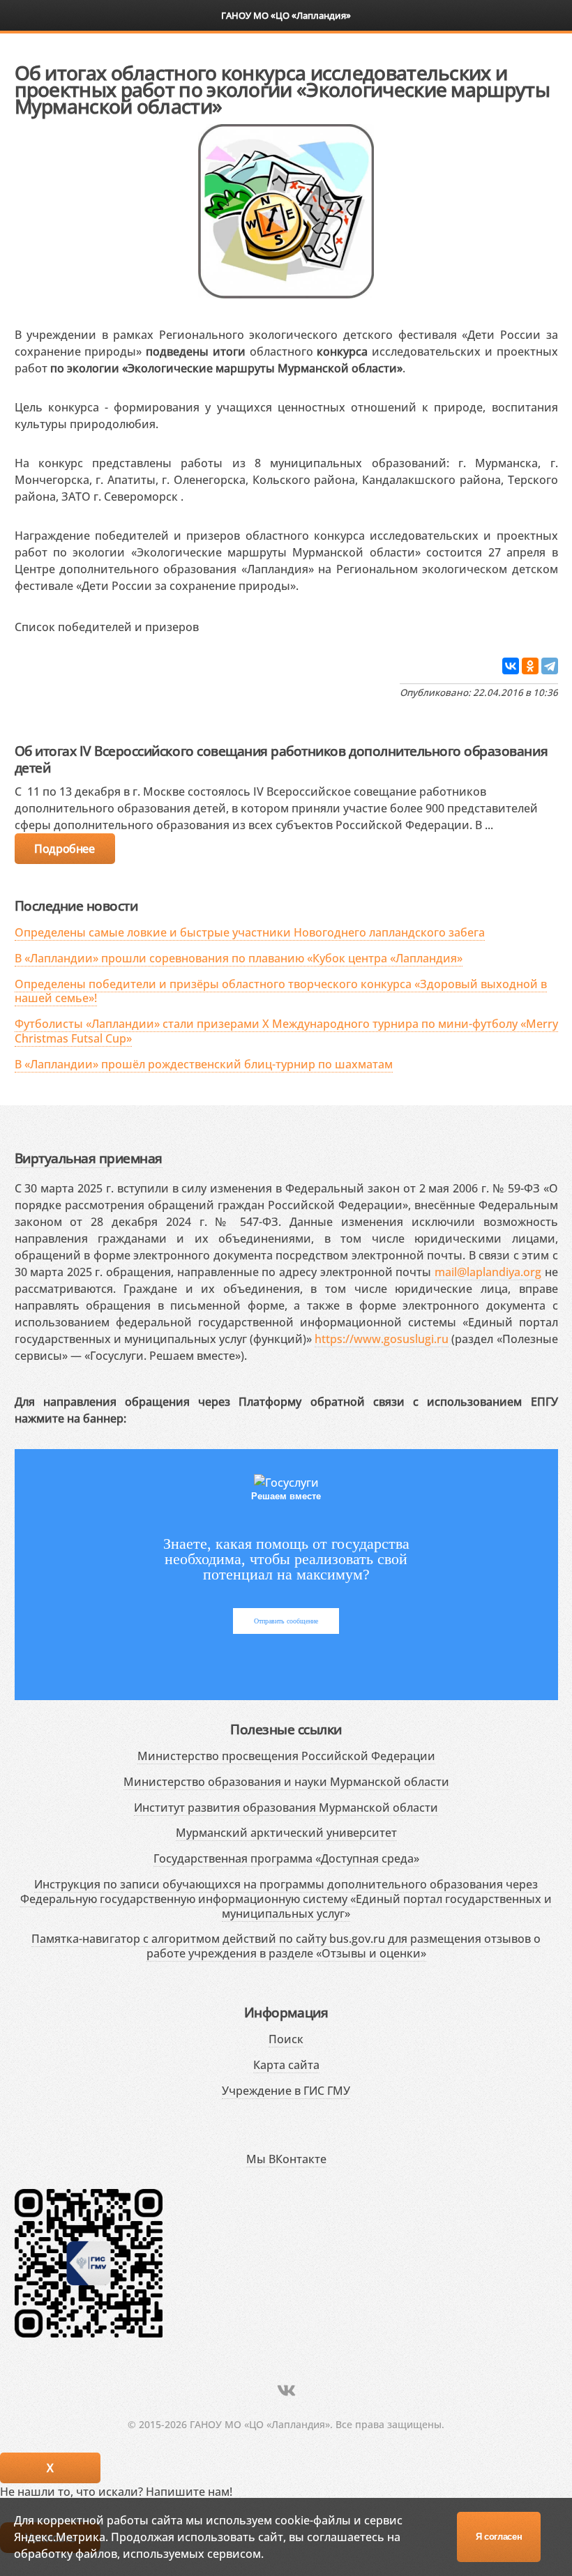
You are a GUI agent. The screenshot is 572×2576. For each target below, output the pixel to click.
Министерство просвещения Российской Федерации (286, 1756)
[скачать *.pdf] (213, 624)
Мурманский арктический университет (286, 1833)
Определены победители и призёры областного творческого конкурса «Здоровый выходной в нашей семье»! (281, 991)
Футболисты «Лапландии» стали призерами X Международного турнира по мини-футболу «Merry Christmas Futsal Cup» (286, 1031)
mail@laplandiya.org (488, 1272)
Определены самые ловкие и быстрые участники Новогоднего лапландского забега (250, 932)
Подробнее (64, 849)
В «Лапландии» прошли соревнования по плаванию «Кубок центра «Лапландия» (239, 958)
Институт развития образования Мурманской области (286, 1808)
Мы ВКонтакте (286, 2159)
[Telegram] (550, 666)
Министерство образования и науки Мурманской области (286, 1782)
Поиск (286, 2039)
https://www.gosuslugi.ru (382, 1339)
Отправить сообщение (286, 1621)
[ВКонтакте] (511, 666)
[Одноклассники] (530, 666)
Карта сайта (286, 2065)
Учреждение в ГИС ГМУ (286, 2091)
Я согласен (499, 2537)
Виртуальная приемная (89, 1158)
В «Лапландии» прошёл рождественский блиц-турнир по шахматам (204, 1064)
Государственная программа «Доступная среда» (286, 1858)
